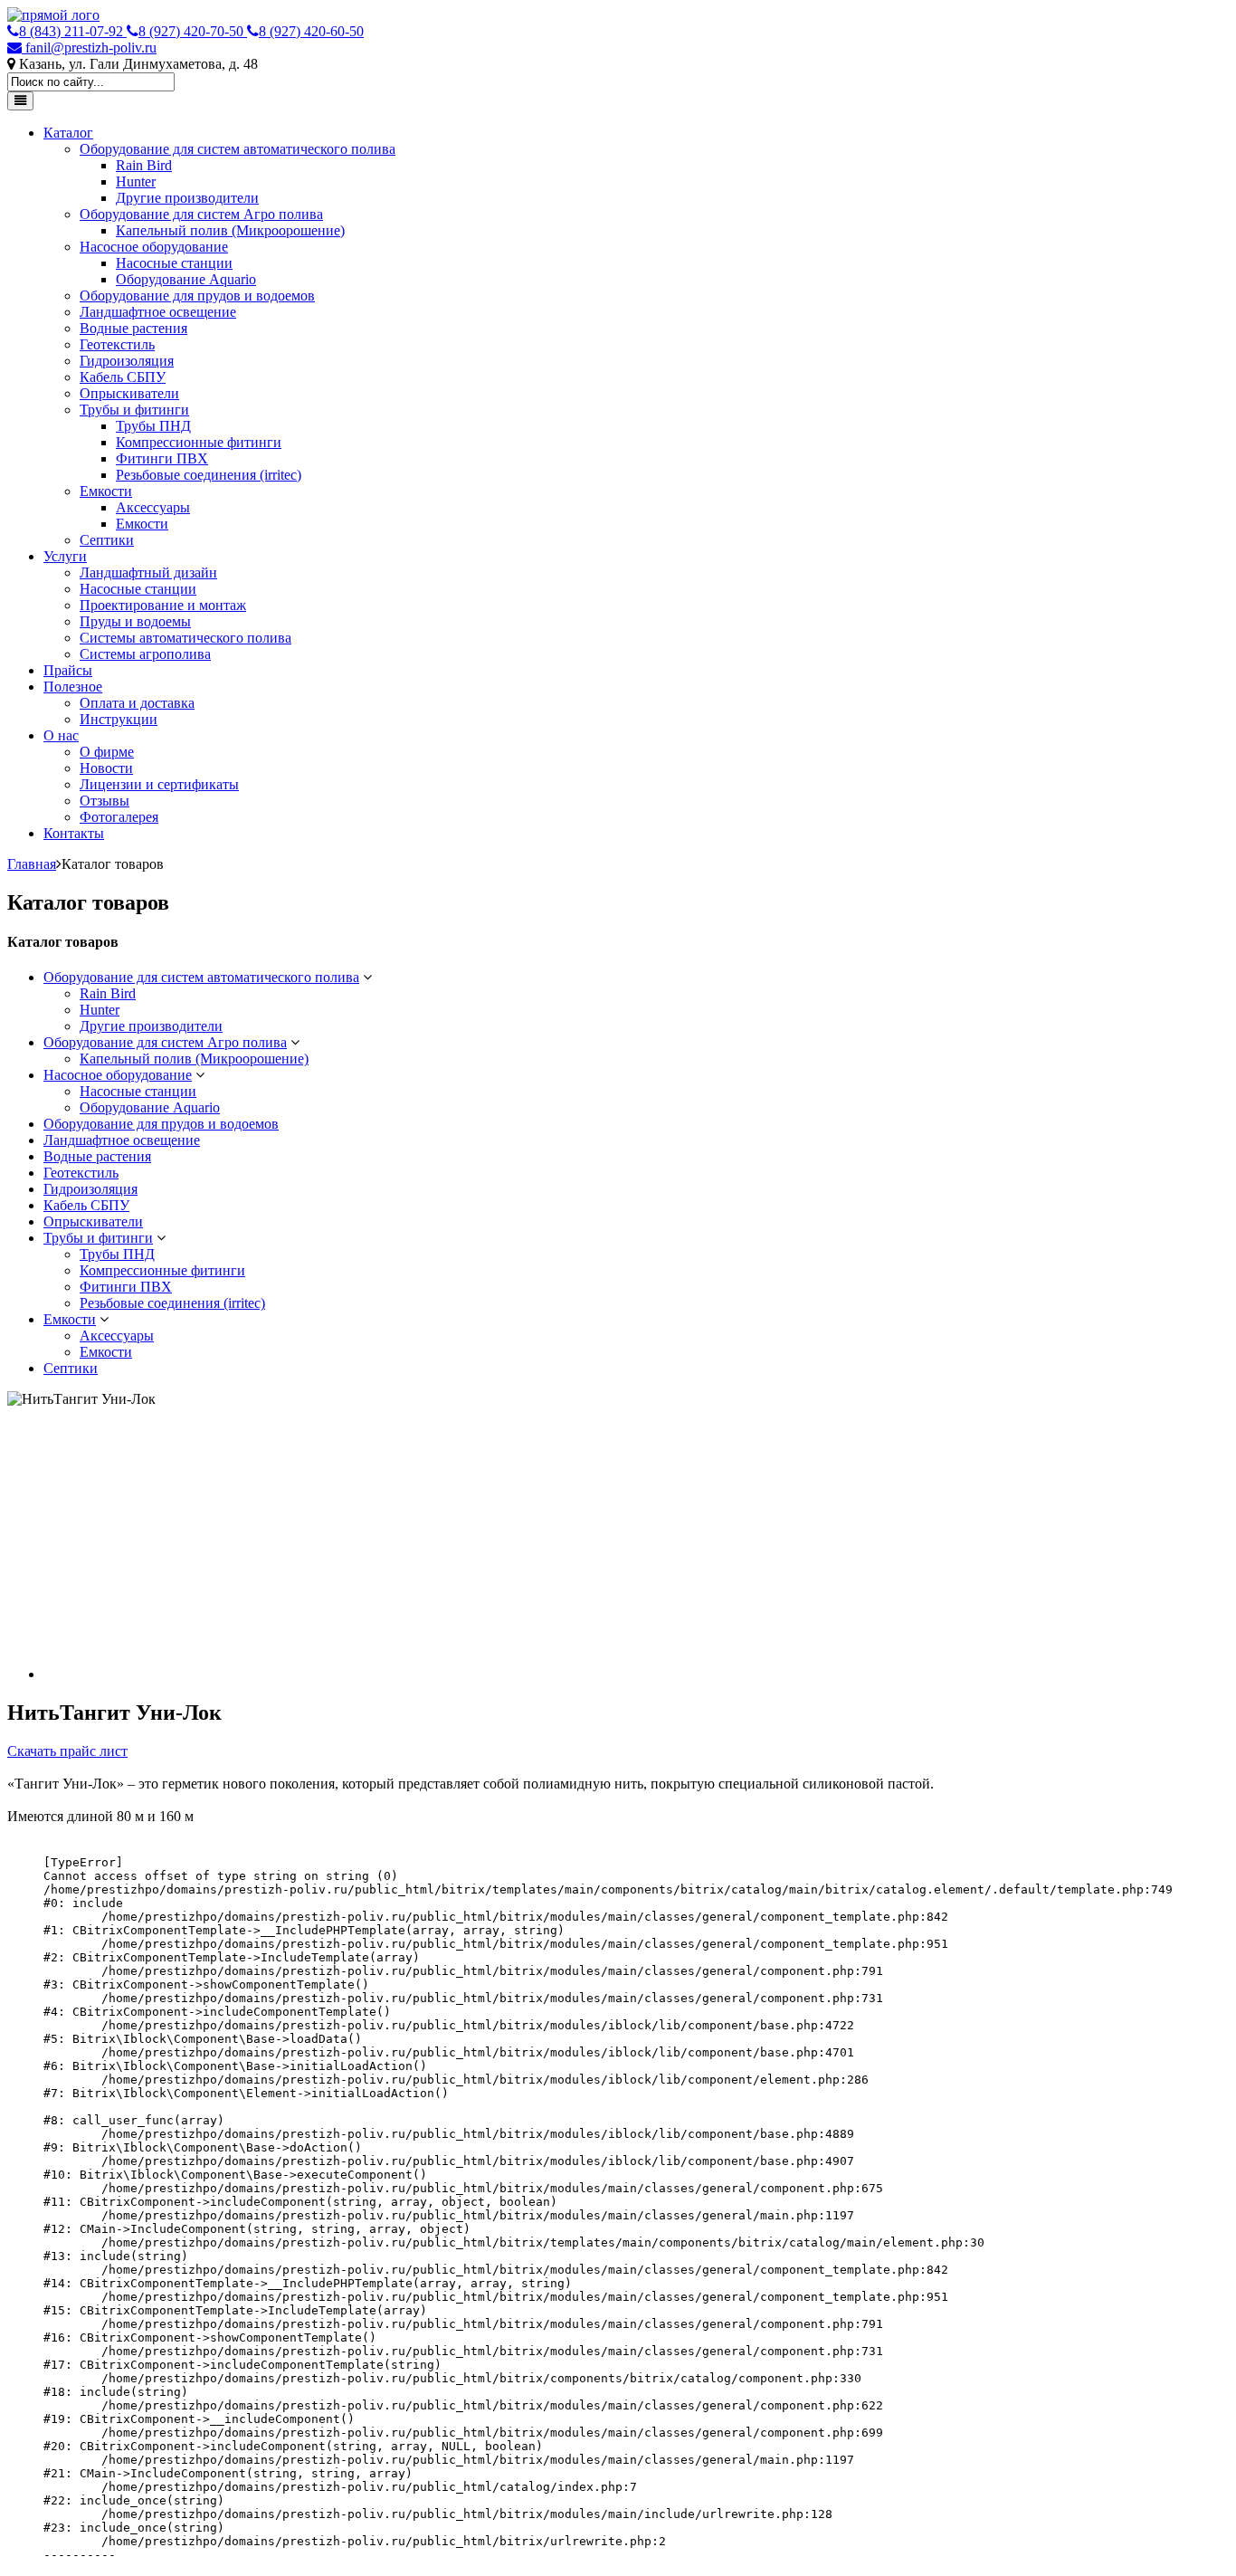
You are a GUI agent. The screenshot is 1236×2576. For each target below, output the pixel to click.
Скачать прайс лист (67, 1751)
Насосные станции (174, 263)
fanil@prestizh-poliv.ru (89, 48)
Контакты (74, 833)
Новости (106, 768)
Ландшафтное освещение (158, 312)
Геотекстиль (117, 344)
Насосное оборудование (154, 247)
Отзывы (105, 801)
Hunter (136, 181)
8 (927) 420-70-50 (193, 31)
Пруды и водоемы (135, 621)
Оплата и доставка (137, 703)
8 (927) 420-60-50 (311, 31)
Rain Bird (144, 165)
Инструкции (119, 719)
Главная (32, 864)
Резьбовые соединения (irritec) (209, 475)
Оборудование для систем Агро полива (201, 214)
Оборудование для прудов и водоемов (197, 296)
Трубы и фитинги (134, 410)
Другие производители (187, 198)
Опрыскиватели (129, 393)
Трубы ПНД (153, 426)
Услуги (65, 556)
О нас (61, 735)
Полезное (73, 687)
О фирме (107, 752)
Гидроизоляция (127, 361)
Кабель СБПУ (123, 377)
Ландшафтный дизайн (148, 572)
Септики (107, 540)
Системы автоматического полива (185, 638)
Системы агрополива (145, 654)
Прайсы (68, 670)
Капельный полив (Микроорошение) (230, 230)
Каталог (68, 133)
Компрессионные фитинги (199, 442)
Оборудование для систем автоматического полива (238, 149)
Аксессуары (153, 507)
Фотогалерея (119, 817)
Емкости (106, 491)
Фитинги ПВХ (162, 458)
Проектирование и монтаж (163, 605)
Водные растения (133, 328)
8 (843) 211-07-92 (73, 31)
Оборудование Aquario (186, 279)
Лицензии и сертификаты (159, 784)
